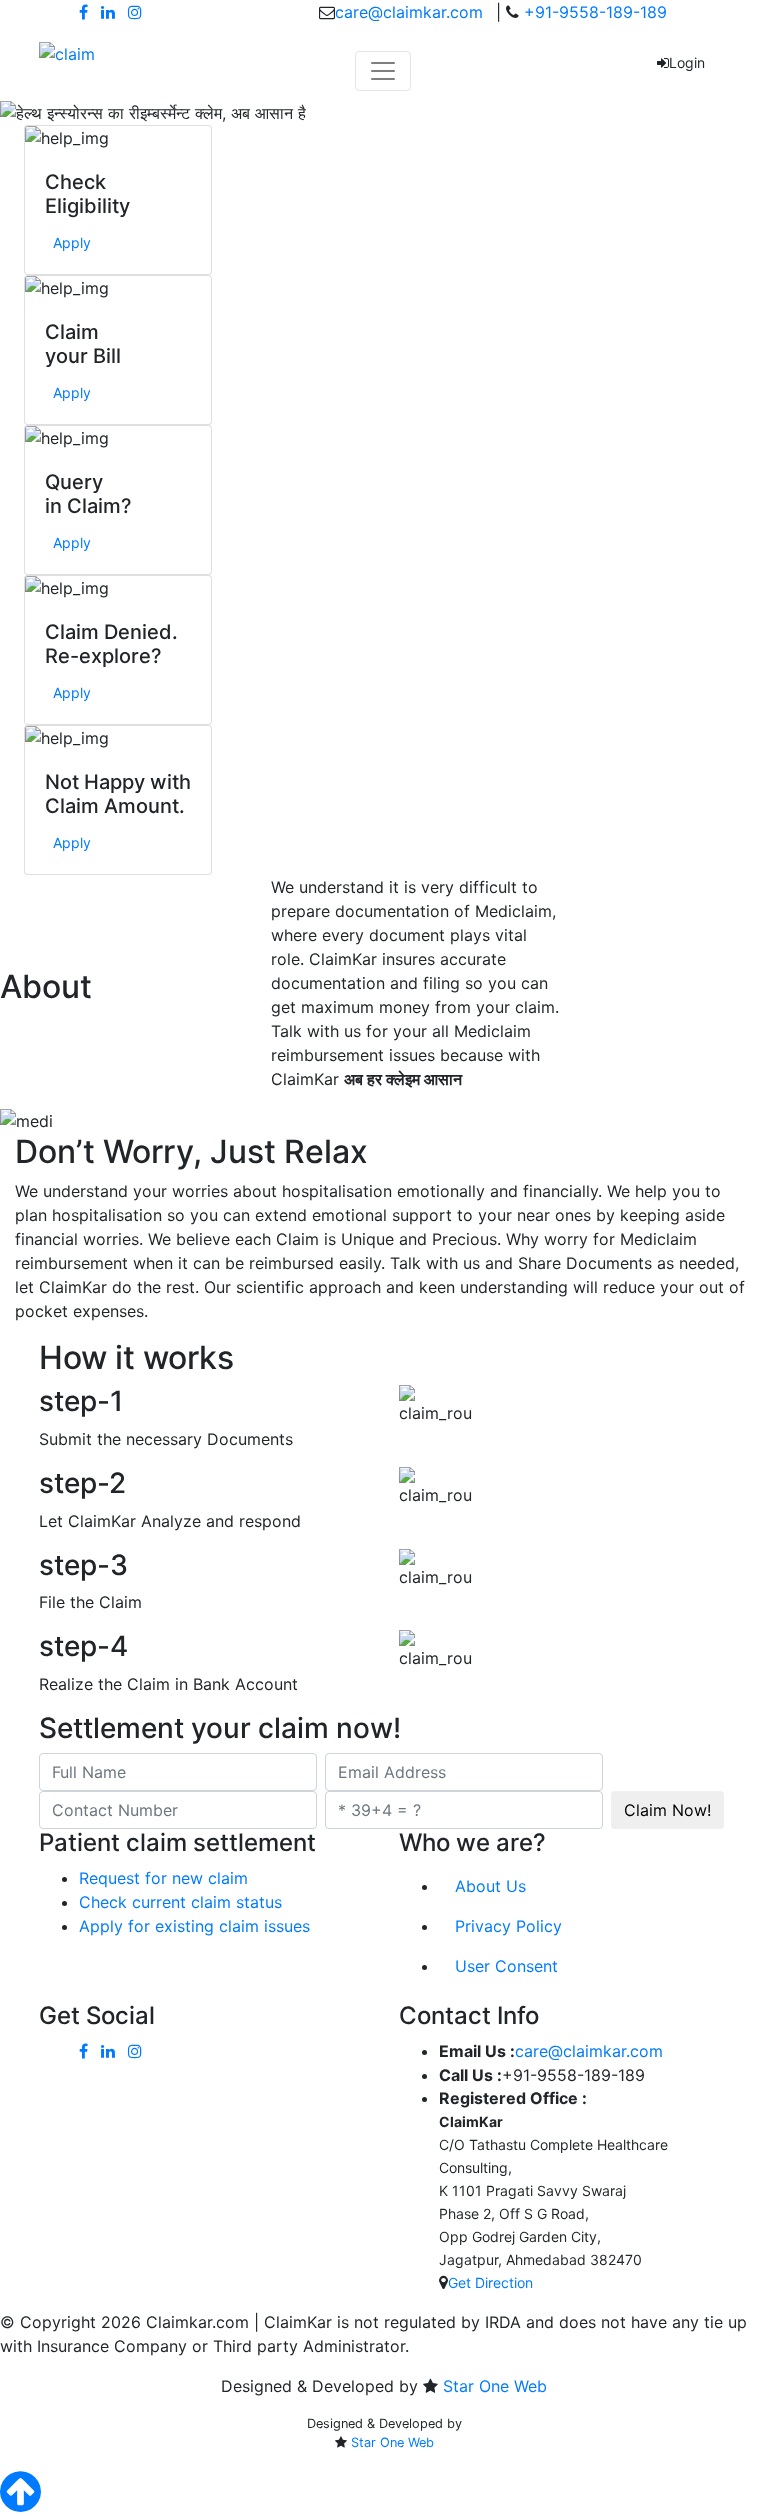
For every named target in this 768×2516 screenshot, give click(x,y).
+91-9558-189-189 (593, 12)
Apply (72, 242)
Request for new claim (163, 1878)
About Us (490, 1886)
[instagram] (135, 12)
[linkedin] (108, 12)
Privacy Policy (508, 1926)
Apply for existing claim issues (194, 1926)
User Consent (506, 1966)
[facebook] (83, 12)
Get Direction (490, 2282)
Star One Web (495, 2386)
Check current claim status (180, 1902)
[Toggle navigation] (383, 71)
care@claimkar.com (409, 12)
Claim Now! (667, 1810)
